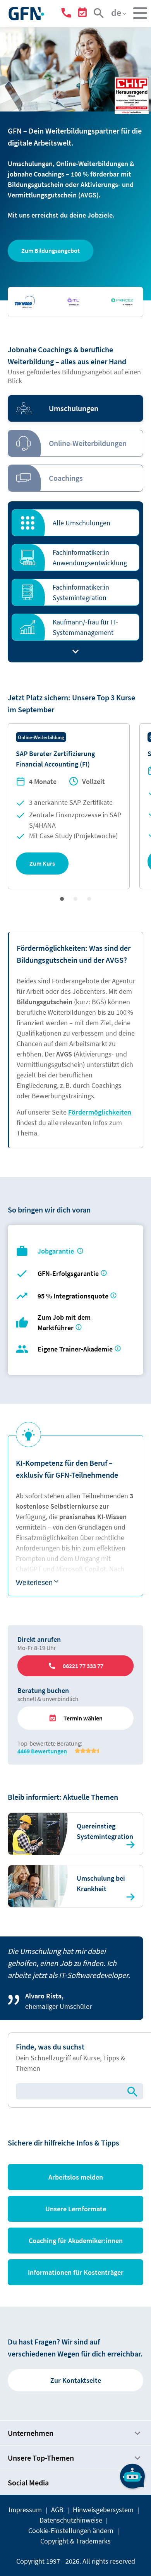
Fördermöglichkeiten (100, 1112)
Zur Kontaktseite (76, 2380)
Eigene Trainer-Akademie (75, 1349)
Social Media (28, 2483)
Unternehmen (31, 2433)
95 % (74, 1296)
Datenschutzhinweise (71, 2520)
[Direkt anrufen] (68, 14)
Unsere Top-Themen (41, 2458)
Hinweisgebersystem (103, 2510)
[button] (51, 251)
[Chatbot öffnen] (132, 2476)
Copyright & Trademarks (75, 2541)
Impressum (25, 2510)
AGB (57, 2510)
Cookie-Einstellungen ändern (71, 2531)
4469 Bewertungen (42, 1751)
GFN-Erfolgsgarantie (68, 1273)
